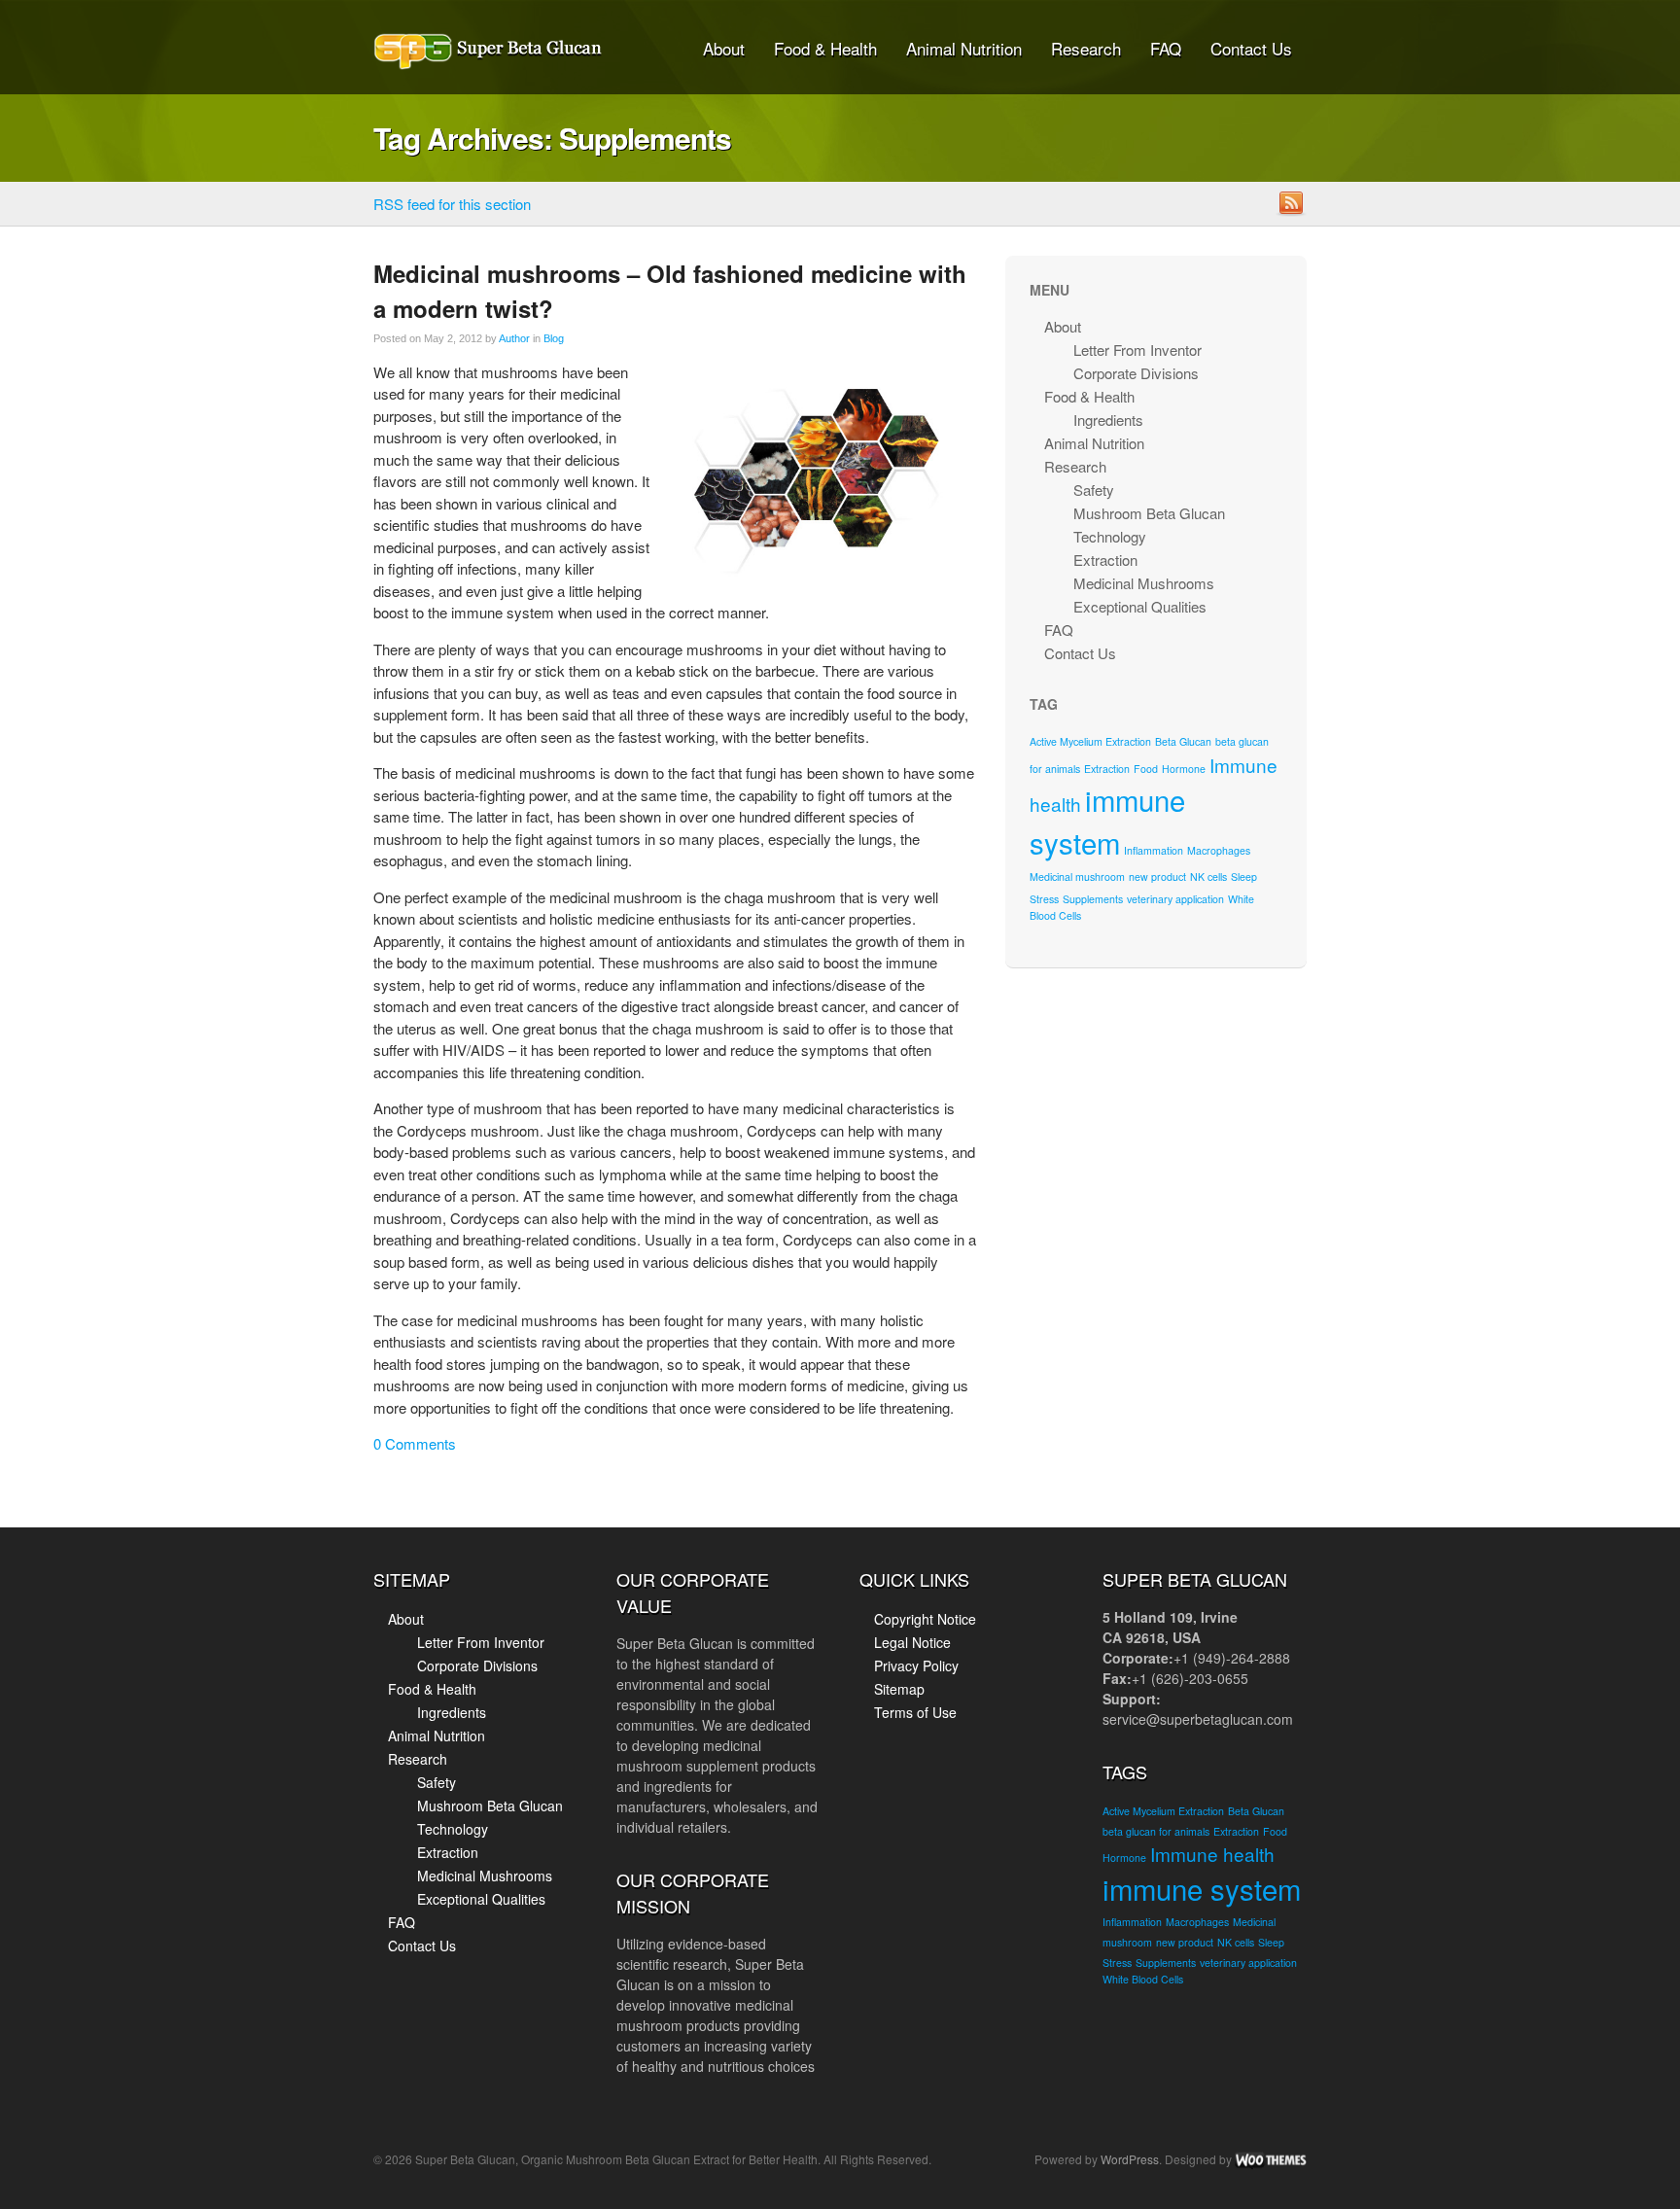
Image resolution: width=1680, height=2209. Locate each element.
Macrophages (1219, 850)
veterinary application (1175, 899)
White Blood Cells (1143, 1979)
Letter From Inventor (1137, 350)
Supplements (1093, 899)
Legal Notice (912, 1642)
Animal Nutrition (964, 48)
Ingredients (1108, 420)
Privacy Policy (916, 1666)
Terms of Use (915, 1712)
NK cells (1208, 877)
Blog (554, 338)
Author (514, 338)
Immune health (1212, 1854)
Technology (1110, 536)
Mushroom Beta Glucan (1149, 513)
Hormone (1184, 769)
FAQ (1166, 48)
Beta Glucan (1183, 741)
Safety (1094, 490)
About (724, 48)
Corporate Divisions (1136, 373)
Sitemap (899, 1689)
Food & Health (825, 48)
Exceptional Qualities (1140, 606)
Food (1146, 769)
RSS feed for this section (452, 204)
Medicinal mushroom (1077, 877)
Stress (1044, 899)
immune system (1202, 1888)
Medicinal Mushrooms (1144, 583)
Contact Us (1251, 48)
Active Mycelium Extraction (1090, 741)
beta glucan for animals (1156, 1831)
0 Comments (415, 1443)
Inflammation (1154, 850)
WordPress (1130, 2159)
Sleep (1244, 877)
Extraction (1105, 560)
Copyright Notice (925, 1619)
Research (1086, 48)
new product (1157, 877)
